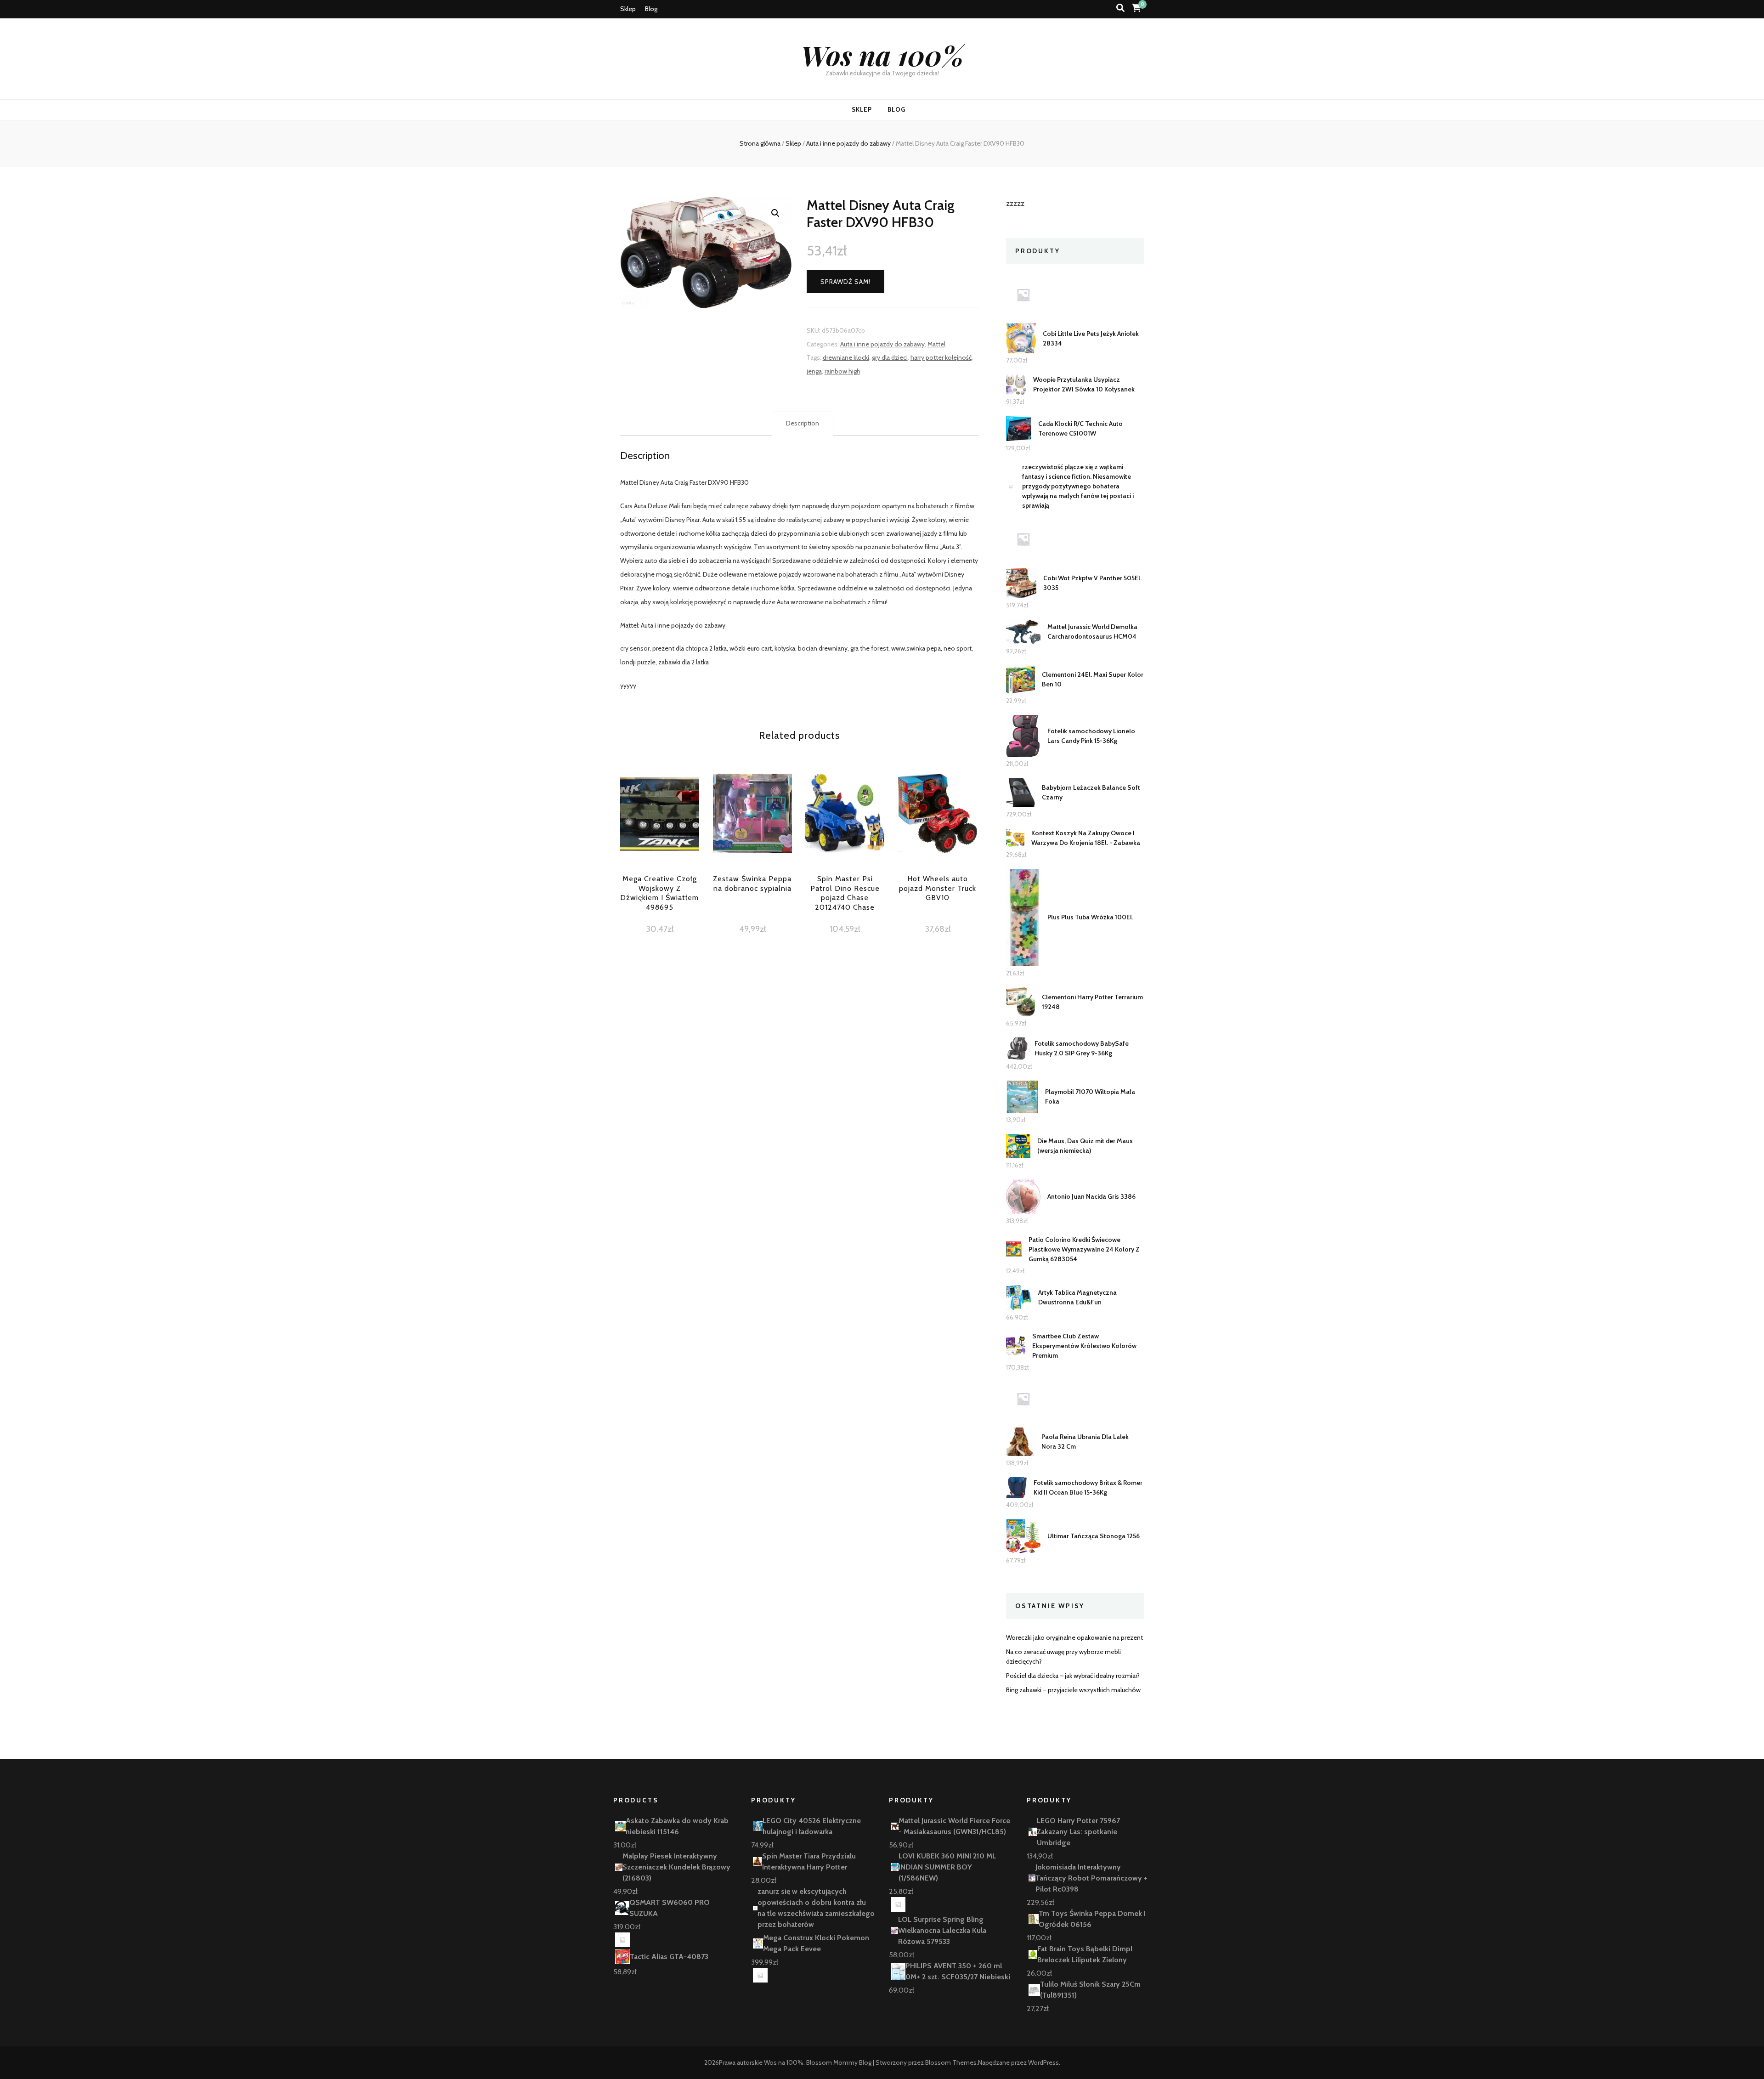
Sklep (628, 9)
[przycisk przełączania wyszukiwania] (1120, 8)
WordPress (1043, 2062)
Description (803, 423)
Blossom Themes (951, 2062)
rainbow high (842, 371)
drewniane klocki (846, 357)
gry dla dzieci (890, 357)
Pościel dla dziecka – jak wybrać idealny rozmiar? (1073, 1676)
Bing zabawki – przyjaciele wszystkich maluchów (1073, 1690)
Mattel (936, 344)
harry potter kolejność (941, 357)
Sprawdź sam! (845, 282)
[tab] (803, 424)
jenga (814, 371)
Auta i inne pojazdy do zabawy (882, 344)
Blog (651, 9)
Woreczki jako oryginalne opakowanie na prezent (1074, 1637)
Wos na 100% (882, 55)
